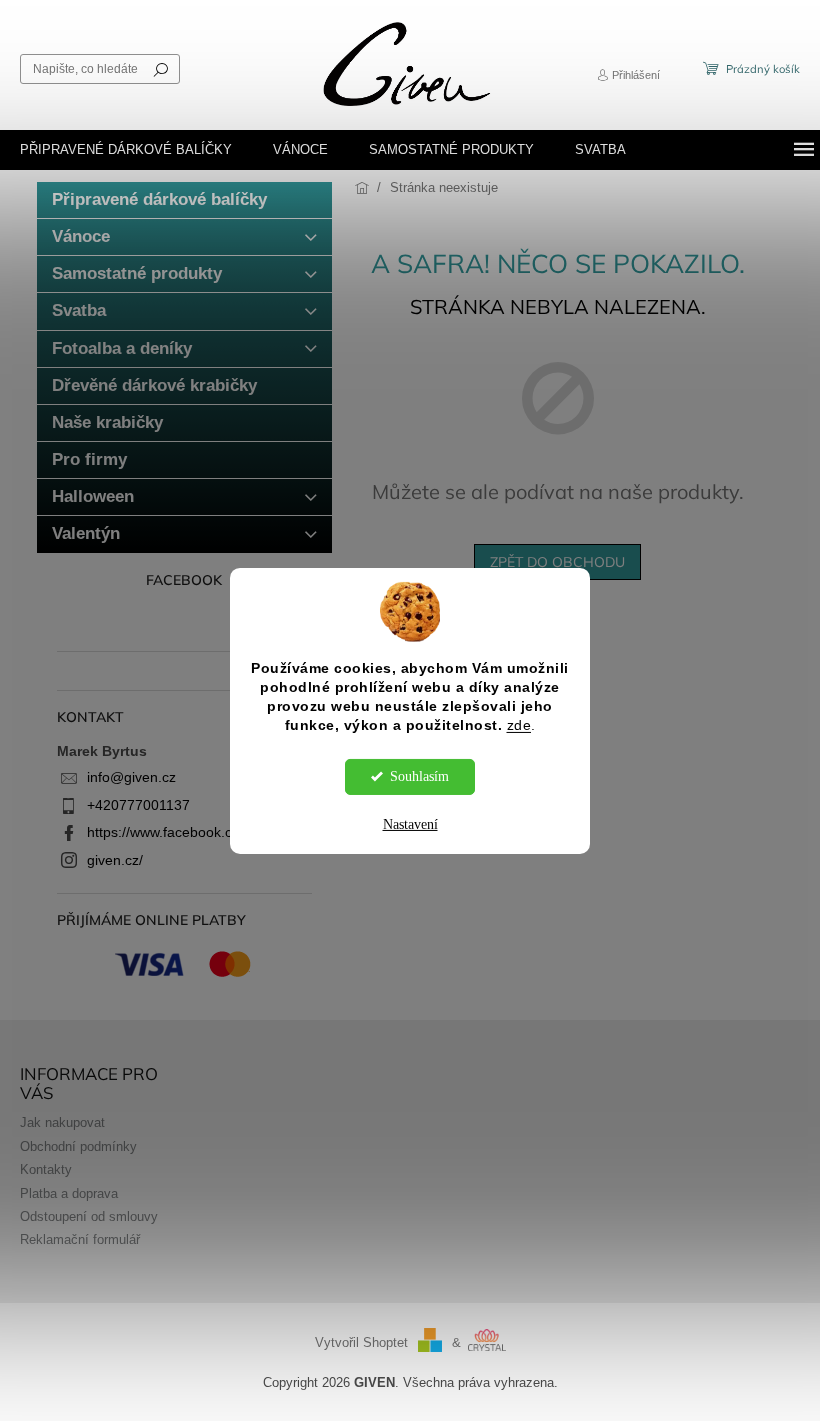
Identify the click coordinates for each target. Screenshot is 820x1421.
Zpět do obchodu (557, 562)
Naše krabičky (107, 422)
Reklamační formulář (80, 1240)
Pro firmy (89, 459)
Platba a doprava (69, 1194)
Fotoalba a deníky (122, 348)
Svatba (79, 310)
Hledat (161, 69)
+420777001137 (138, 805)
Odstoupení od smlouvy (89, 1217)
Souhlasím (419, 776)
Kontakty (46, 1170)
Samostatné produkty (137, 273)
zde (519, 725)
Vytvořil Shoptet (361, 1343)
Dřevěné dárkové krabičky (154, 385)
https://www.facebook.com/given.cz (197, 832)
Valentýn (86, 533)
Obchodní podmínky (78, 1147)
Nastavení (410, 824)
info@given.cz (131, 777)
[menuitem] (126, 150)
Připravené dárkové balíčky (159, 199)
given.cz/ (115, 860)
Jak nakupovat (62, 1123)
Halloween (93, 496)
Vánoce (81, 236)
